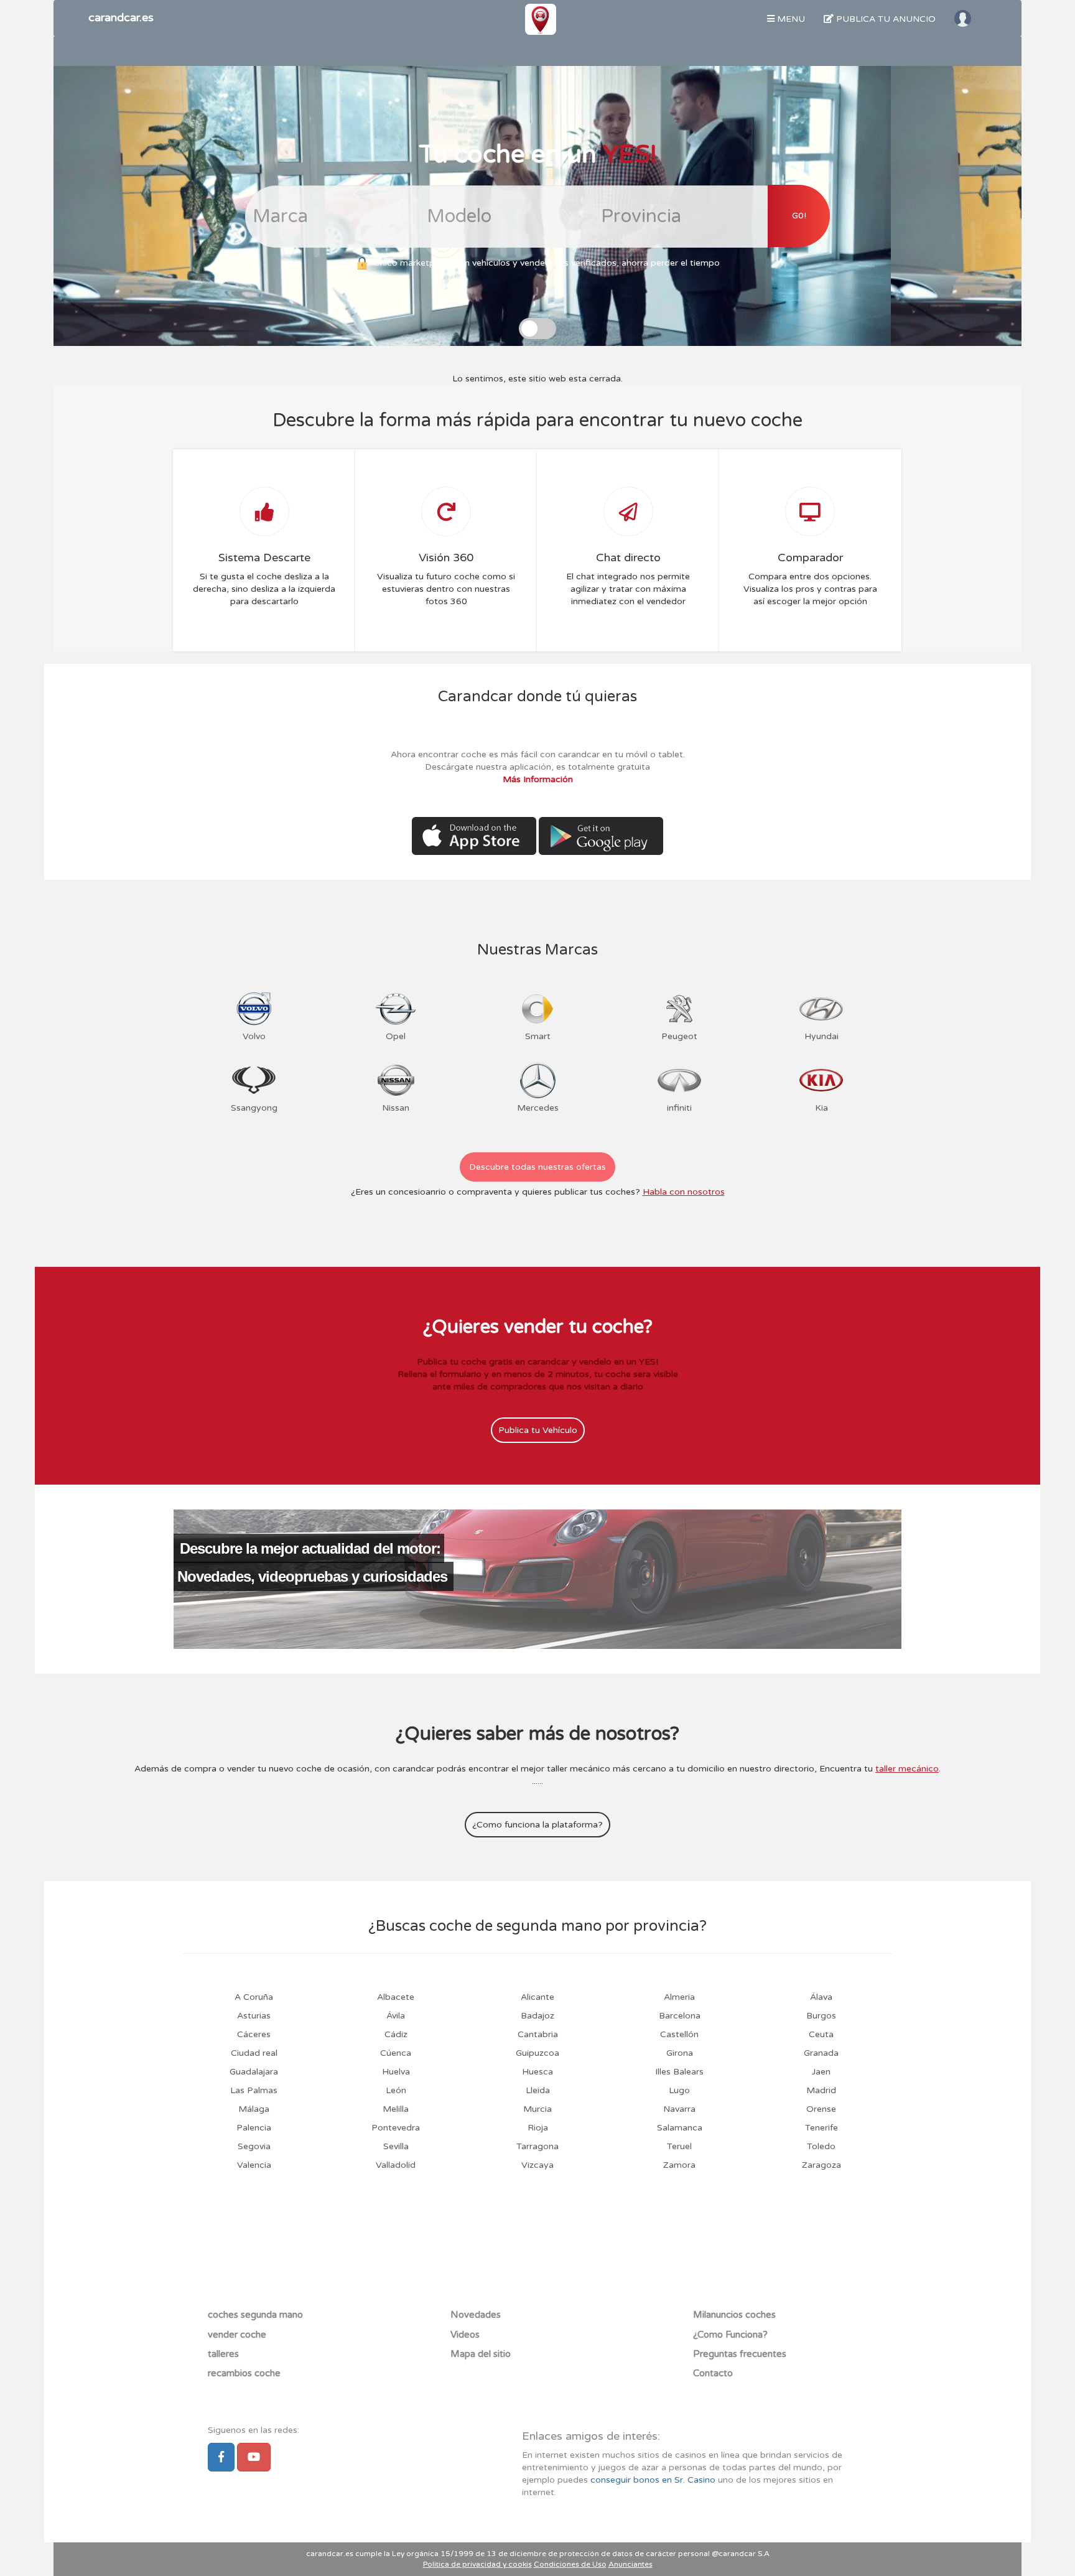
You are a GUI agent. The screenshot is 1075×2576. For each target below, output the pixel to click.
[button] (963, 18)
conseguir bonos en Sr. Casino (653, 2480)
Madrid (821, 2090)
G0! (799, 216)
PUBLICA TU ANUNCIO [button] (885, 19)
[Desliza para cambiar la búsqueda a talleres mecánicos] (537, 329)
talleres (223, 2354)
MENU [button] (790, 19)
